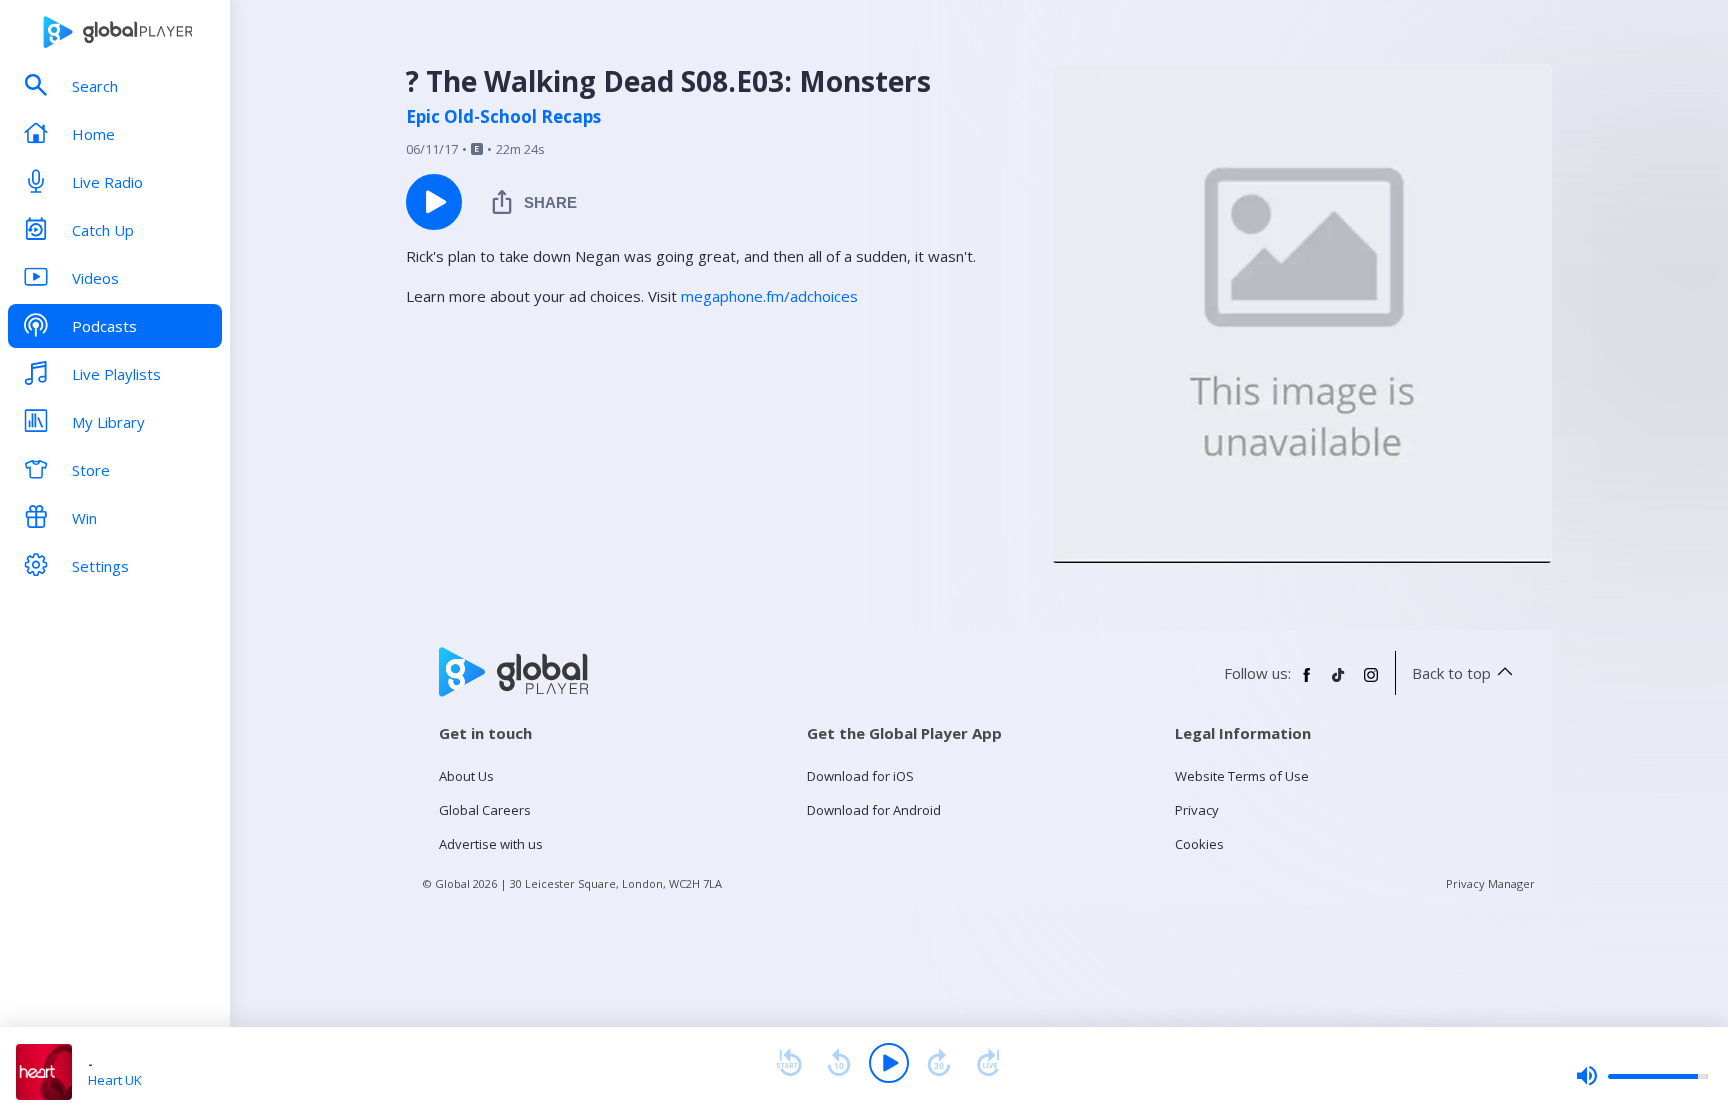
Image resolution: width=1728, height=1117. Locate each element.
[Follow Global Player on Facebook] (1307, 683)
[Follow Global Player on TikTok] (1339, 683)
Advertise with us (491, 844)
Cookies (1199, 844)
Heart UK (115, 1080)
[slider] (1642, 1076)
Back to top (1451, 673)
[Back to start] (789, 1063)
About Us (466, 776)
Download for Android (874, 810)
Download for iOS (860, 776)
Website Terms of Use (1242, 776)
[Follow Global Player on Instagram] (1371, 683)
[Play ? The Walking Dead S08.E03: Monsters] (434, 202)
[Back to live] (989, 1063)
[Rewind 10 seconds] (839, 1063)
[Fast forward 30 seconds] (939, 1063)
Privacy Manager (1490, 883)
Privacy (1197, 810)
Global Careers (485, 810)
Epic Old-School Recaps (503, 117)
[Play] (889, 1063)
